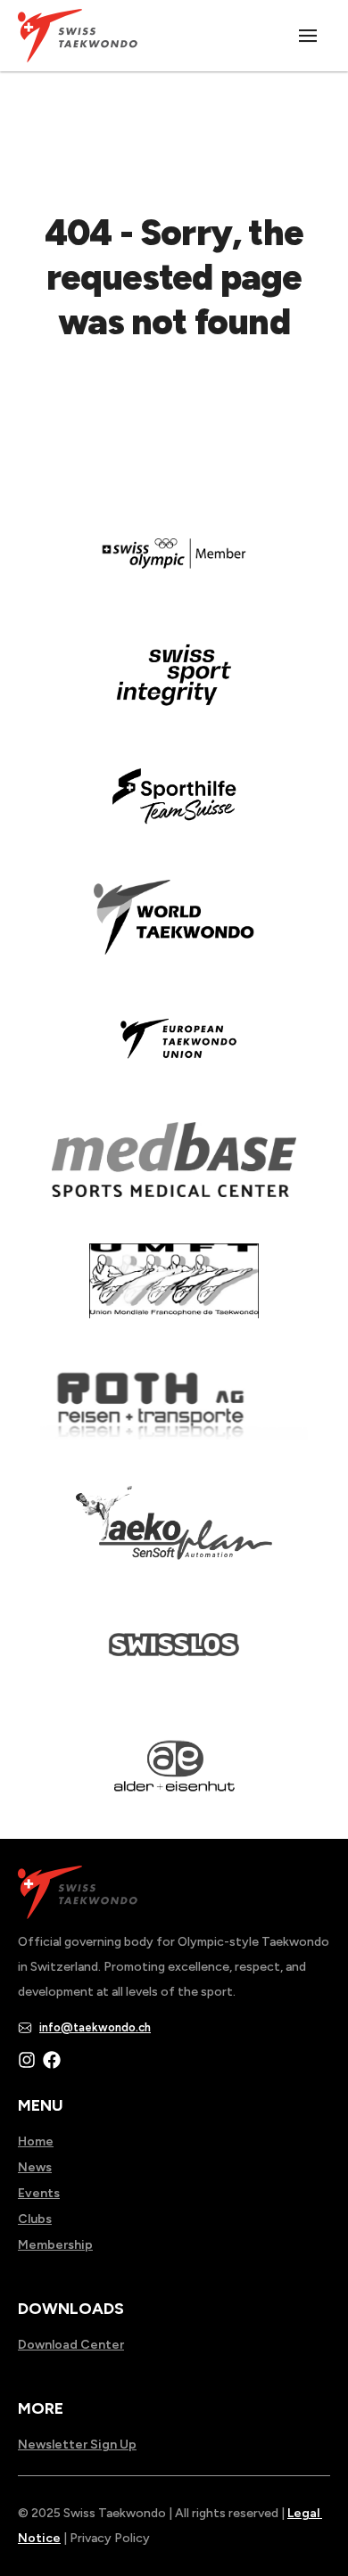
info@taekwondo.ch (95, 2027)
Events (39, 2193)
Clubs (35, 2219)
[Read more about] (174, 566)
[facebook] (52, 2060)
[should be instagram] (27, 2060)
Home (36, 2141)
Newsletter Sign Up (77, 2445)
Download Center (71, 2345)
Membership (55, 2245)
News (35, 2167)
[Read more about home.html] (174, 1657)
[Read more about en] (174, 687)
